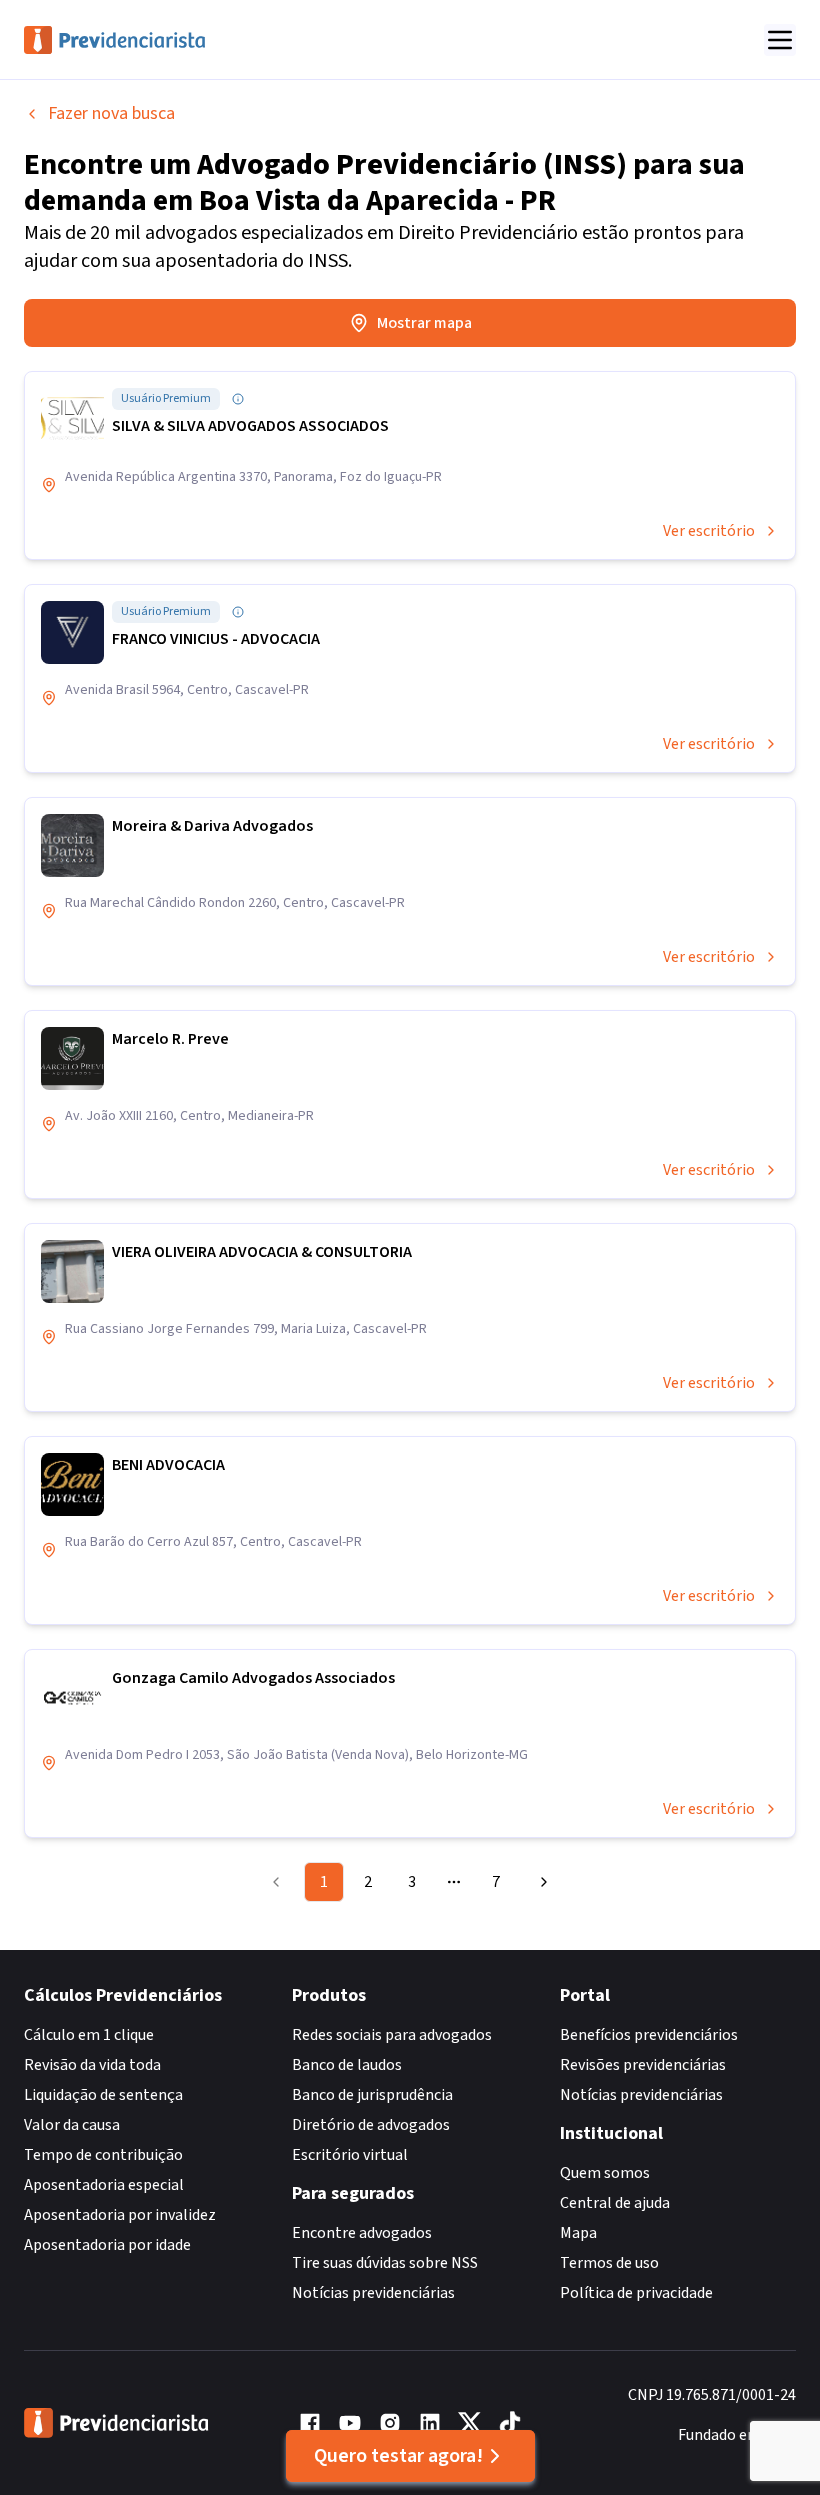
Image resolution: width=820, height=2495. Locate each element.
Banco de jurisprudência (372, 2095)
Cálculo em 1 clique (89, 2035)
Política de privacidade (636, 2293)
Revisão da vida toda (92, 2065)
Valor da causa (72, 2125)
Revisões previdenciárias (643, 2065)
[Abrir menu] (780, 40)
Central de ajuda (615, 2203)
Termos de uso (609, 2263)
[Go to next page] (541, 1882)
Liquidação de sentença (103, 2095)
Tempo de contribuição (103, 2155)
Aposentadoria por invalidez (120, 2215)
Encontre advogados (362, 2233)
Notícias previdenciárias (373, 2293)
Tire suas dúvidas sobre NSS (385, 2263)
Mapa (578, 2233)
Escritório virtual (350, 2155)
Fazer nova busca (111, 113)
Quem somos (605, 2173)
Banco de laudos (347, 2065)
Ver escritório (709, 531)
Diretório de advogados (371, 2125)
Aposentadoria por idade (107, 2245)
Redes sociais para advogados (392, 2035)
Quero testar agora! (398, 2456)
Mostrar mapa (424, 323)
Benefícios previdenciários (649, 2035)
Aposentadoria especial (104, 2185)
